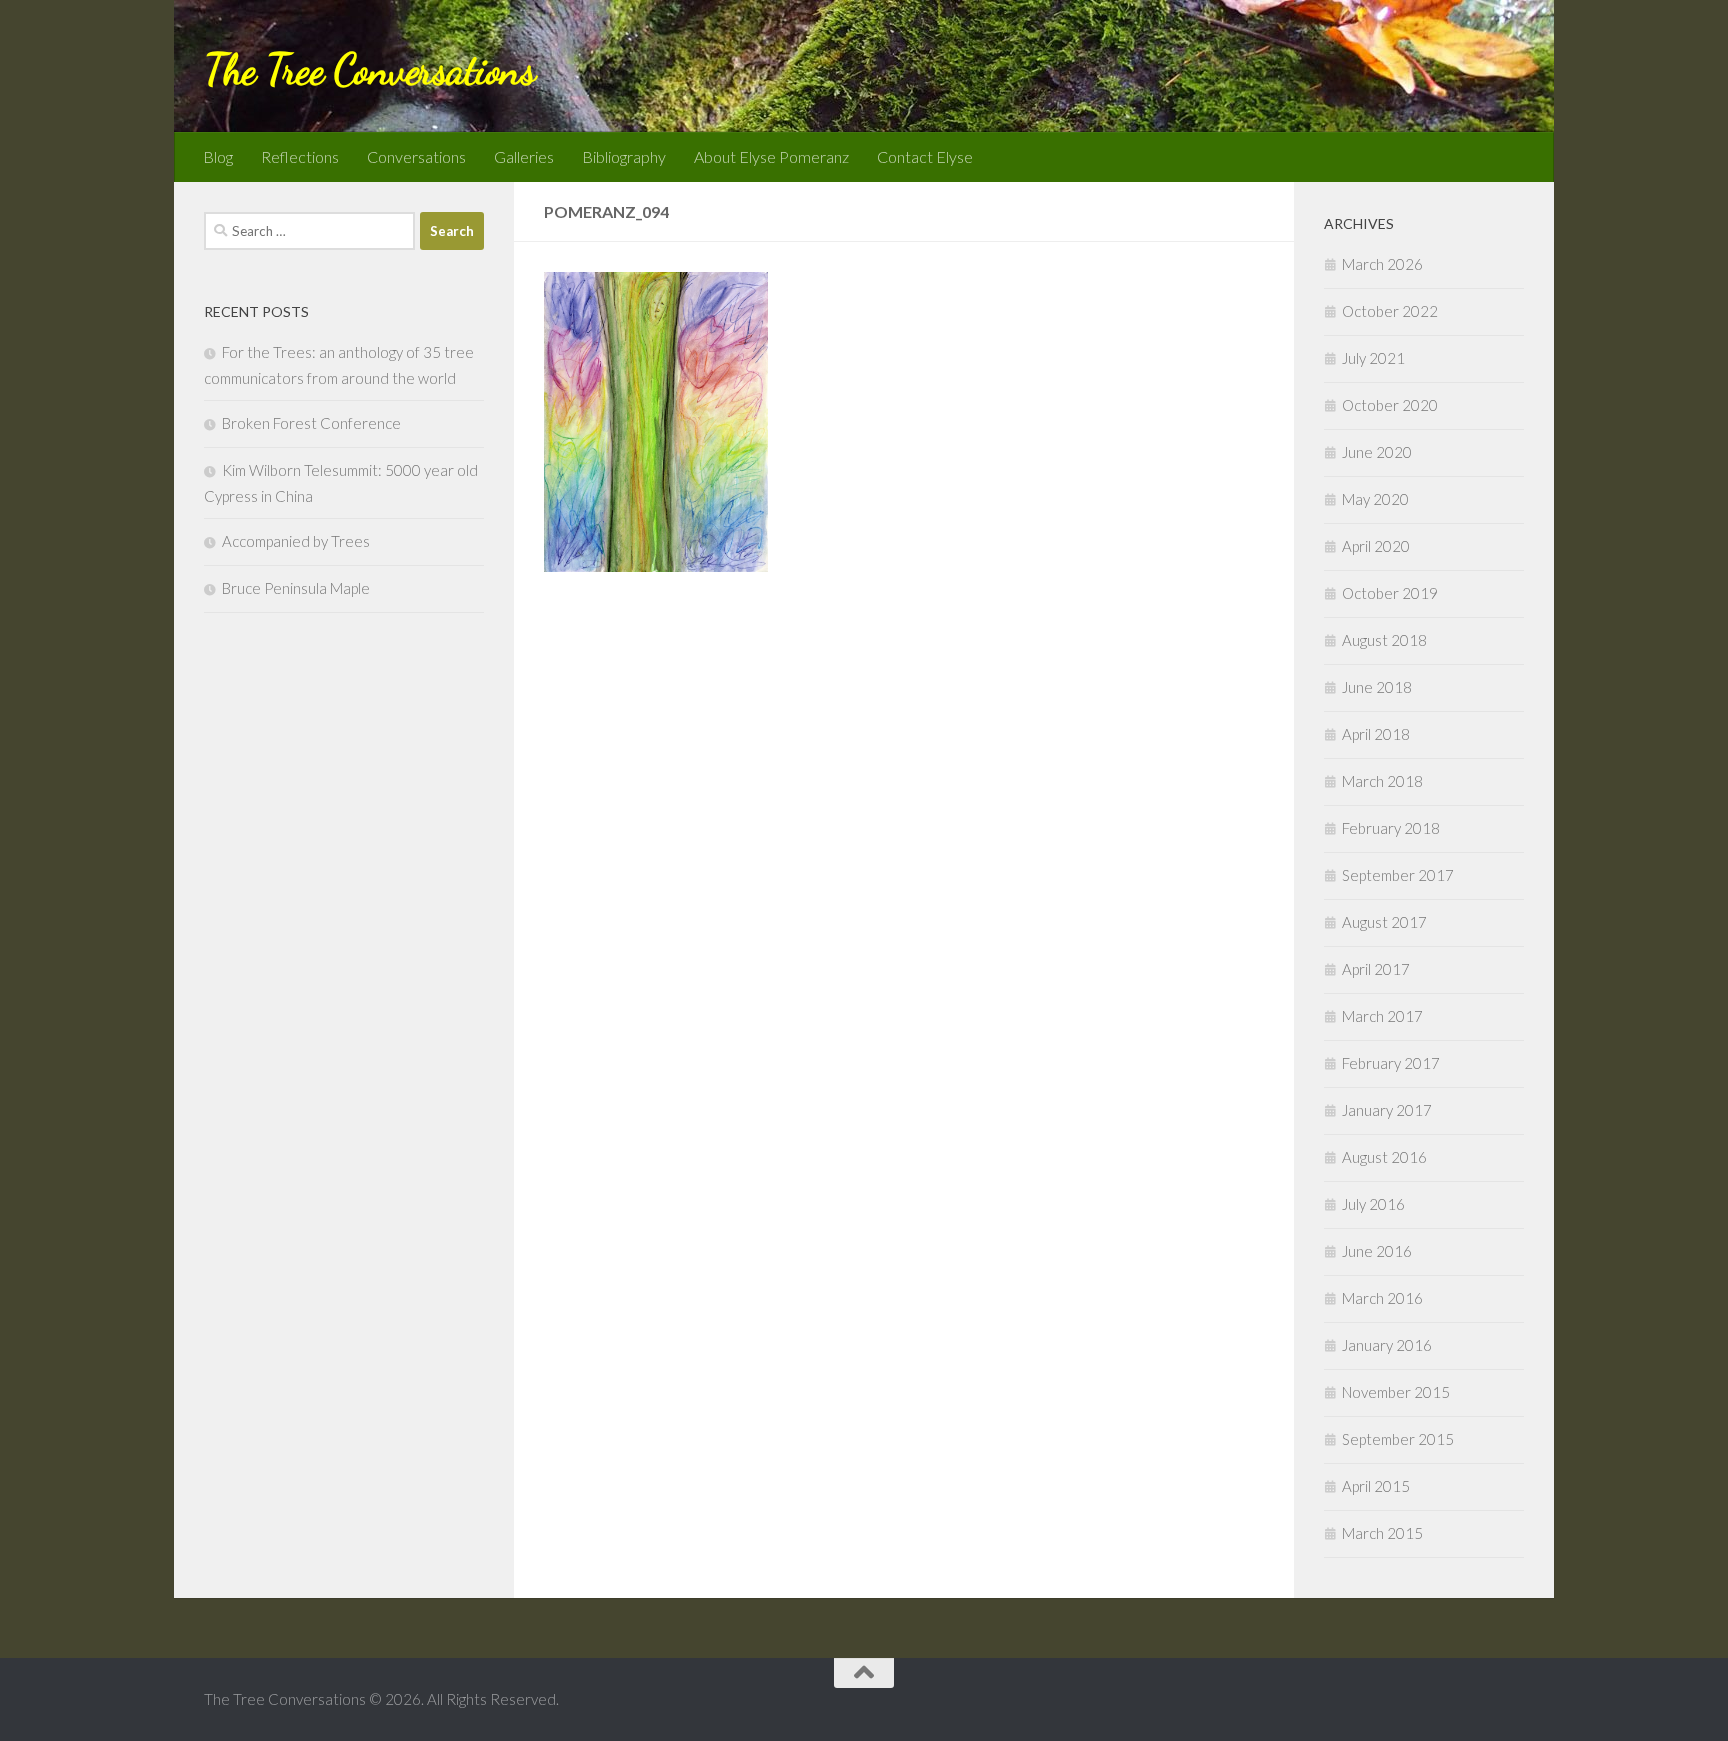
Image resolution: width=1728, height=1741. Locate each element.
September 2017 (1398, 875)
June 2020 (1377, 452)
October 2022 (1390, 311)
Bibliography (624, 156)
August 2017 (1384, 922)
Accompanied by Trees (296, 541)
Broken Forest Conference (311, 423)
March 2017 (1382, 1016)
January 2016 (1387, 1345)
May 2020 (1375, 499)
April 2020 (1376, 546)
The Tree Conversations (369, 69)
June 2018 (1377, 687)
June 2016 (1377, 1251)
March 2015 (1382, 1533)
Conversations (416, 156)
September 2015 (1398, 1439)
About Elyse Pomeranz (771, 156)
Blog (218, 156)
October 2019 (1390, 593)
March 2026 (1382, 264)
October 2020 (1390, 405)
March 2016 (1382, 1298)
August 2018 (1384, 640)
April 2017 (1376, 969)
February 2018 (1391, 828)
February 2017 (1391, 1063)
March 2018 (1382, 781)
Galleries (524, 156)
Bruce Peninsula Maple (296, 588)
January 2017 (1387, 1110)
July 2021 (1373, 358)
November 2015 (1396, 1392)
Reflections (300, 156)
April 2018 (1376, 734)
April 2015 (1376, 1486)
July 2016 (1373, 1204)
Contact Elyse (925, 156)
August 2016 (1384, 1157)
